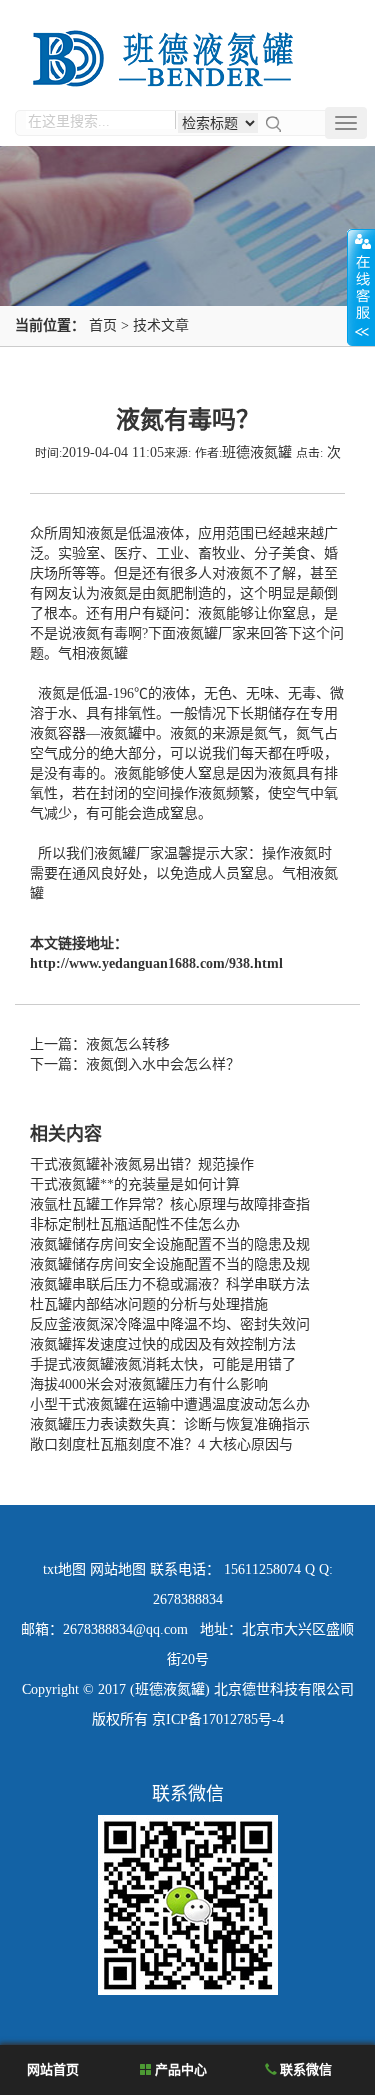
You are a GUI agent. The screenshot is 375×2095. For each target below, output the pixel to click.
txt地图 (64, 1569)
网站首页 (51, 2069)
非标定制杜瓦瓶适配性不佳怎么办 (135, 1224)
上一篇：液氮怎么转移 (100, 1044)
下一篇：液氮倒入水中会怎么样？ (135, 1064)
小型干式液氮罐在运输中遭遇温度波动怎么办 (170, 1404)
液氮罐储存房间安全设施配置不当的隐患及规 (170, 1244)
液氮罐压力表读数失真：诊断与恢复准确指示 (170, 1424)
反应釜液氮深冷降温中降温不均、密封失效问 (170, 1324)
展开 (361, 287)
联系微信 (304, 2069)
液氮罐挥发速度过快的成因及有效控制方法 (163, 1344)
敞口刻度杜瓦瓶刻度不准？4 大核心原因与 (161, 1444)
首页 (103, 325)
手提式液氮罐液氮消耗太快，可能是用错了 (163, 1364)
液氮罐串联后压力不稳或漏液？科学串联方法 (170, 1284)
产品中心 (179, 2069)
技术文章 (161, 325)
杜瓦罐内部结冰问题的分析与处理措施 (149, 1304)
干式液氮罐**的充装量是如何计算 (135, 1184)
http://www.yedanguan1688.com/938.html (156, 963)
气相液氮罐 (93, 653)
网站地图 (118, 1569)
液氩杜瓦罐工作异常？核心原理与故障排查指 (170, 1204)
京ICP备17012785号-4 (218, 1719)
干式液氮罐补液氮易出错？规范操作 (142, 1164)
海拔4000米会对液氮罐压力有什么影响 (149, 1384)
